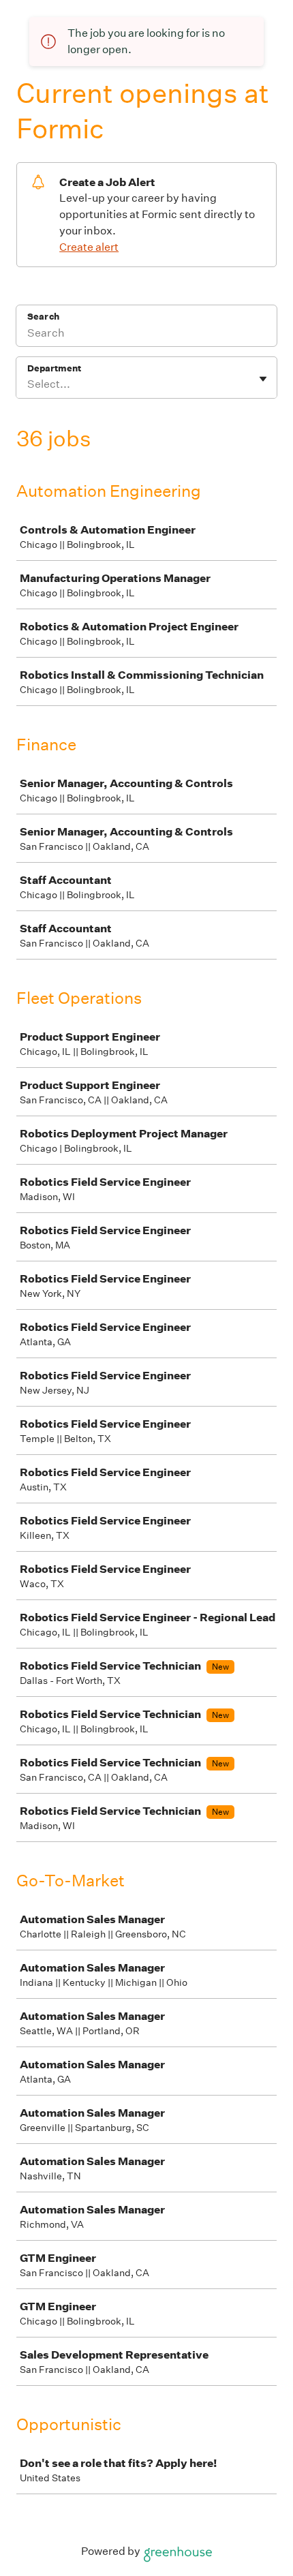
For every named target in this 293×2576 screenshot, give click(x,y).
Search (43, 317)
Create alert (89, 247)
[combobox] (28, 384)
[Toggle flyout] (263, 379)
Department (54, 368)
